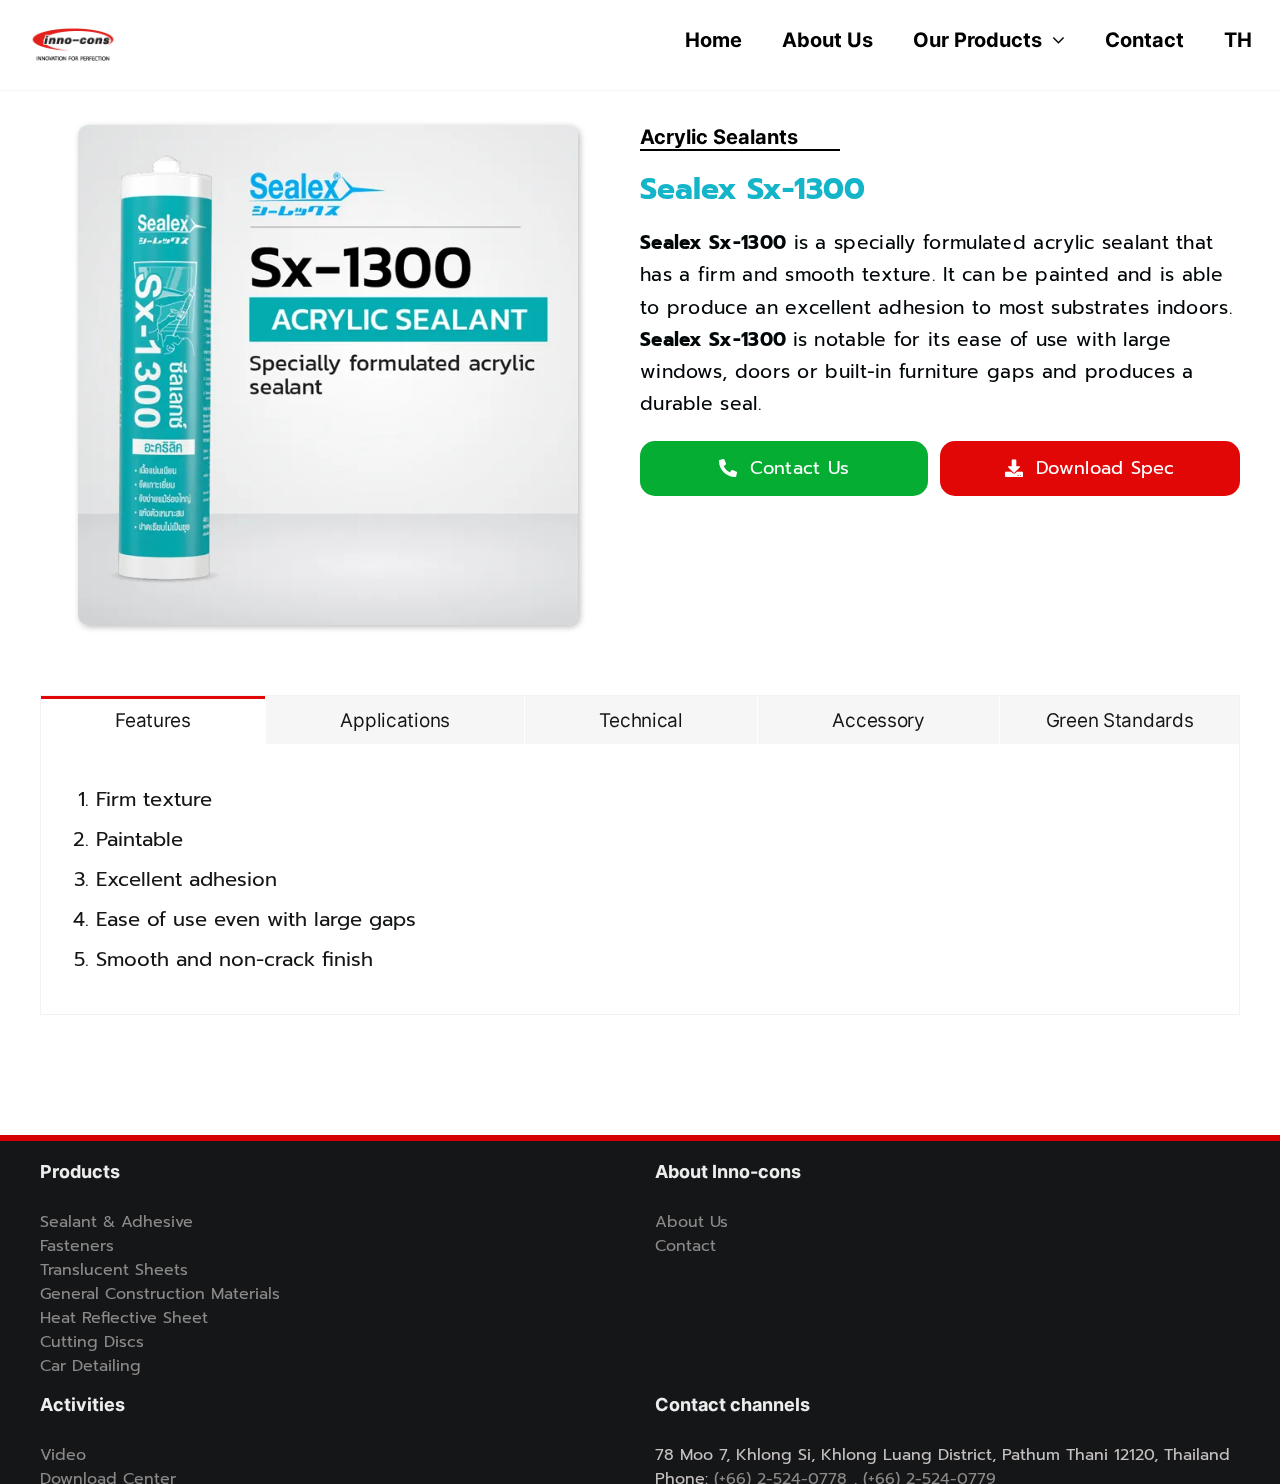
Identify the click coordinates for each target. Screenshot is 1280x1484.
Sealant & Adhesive (116, 1222)
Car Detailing (90, 1366)
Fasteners (77, 1246)
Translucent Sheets (114, 1270)
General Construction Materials (160, 1294)
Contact (685, 1246)
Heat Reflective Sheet (124, 1318)
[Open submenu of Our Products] (1053, 40)
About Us (691, 1222)
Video (63, 1455)
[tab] (153, 720)
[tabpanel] (640, 879)
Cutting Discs (92, 1342)
